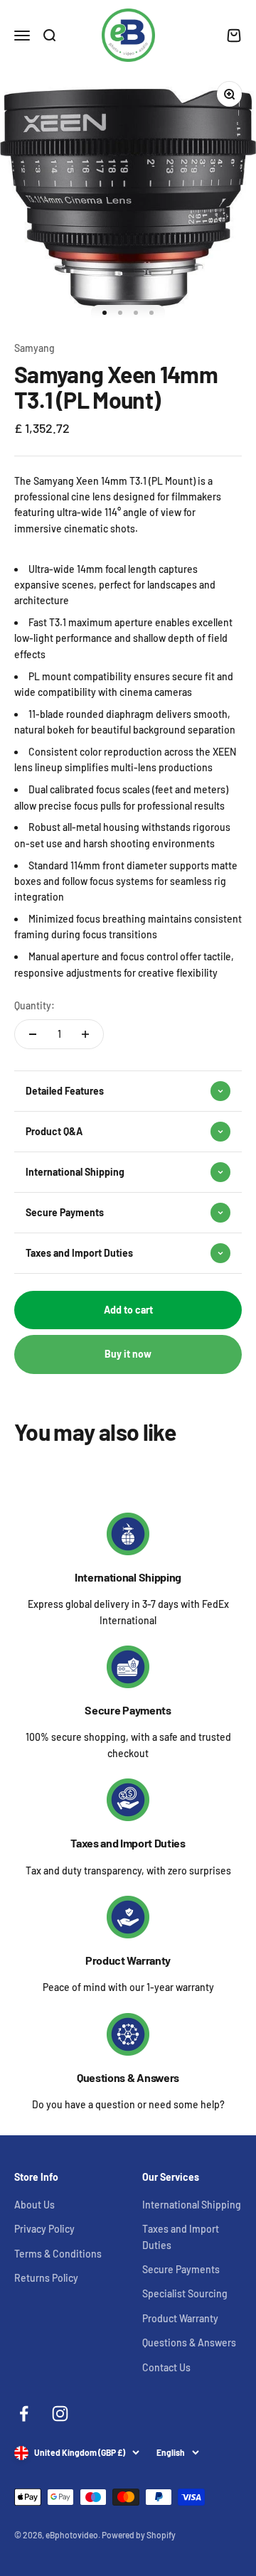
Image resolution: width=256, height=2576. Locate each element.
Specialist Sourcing (185, 2293)
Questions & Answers (128, 2077)
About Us (34, 2205)
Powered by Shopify (139, 2535)
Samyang (34, 348)
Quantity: (34, 1005)
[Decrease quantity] (33, 1034)
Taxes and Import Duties (128, 1843)
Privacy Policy (44, 2229)
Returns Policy (46, 2278)
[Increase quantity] (85, 1034)
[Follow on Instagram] (60, 2414)
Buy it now (128, 1354)
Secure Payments (128, 1710)
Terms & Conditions (58, 2254)
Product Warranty (128, 1960)
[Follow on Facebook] (24, 2414)
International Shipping (128, 1577)
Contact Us (166, 2367)
